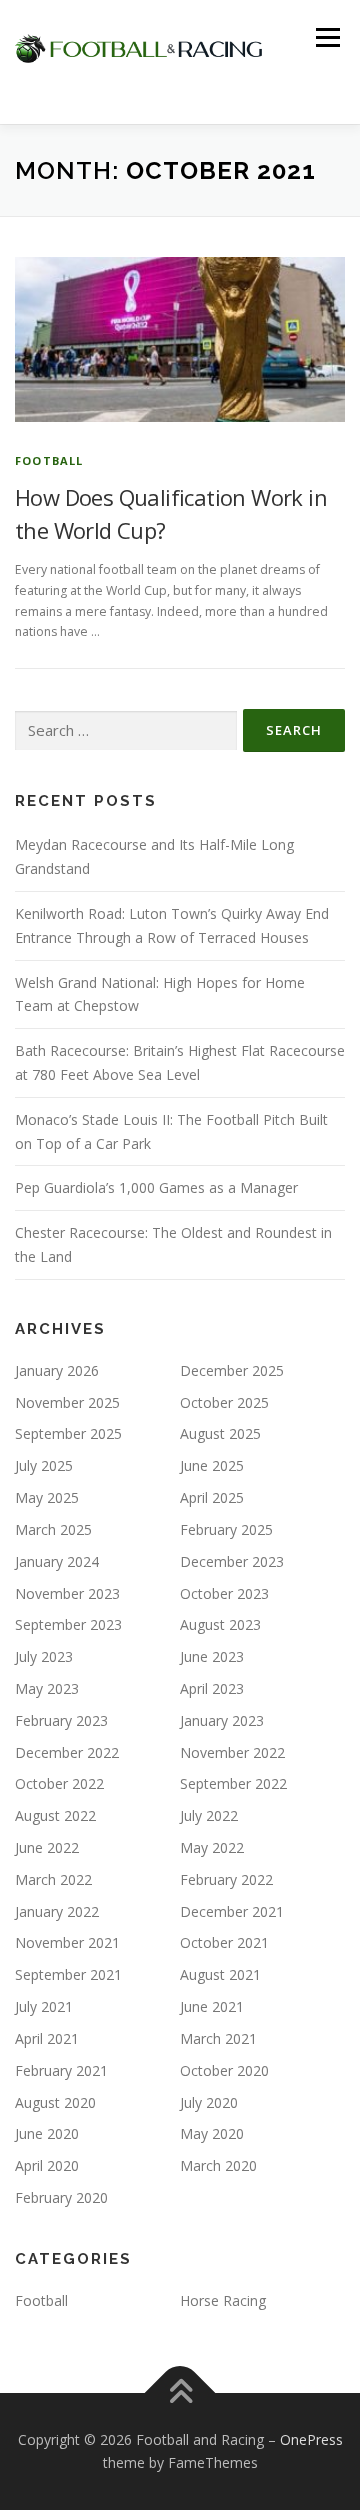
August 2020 (55, 2102)
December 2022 (67, 1752)
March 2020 (218, 2165)
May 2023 (47, 1688)
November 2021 (67, 1942)
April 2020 (47, 2165)
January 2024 (57, 1561)
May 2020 (212, 2133)
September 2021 (68, 1974)
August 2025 (220, 1433)
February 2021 (61, 2070)
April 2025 (212, 1497)
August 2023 (220, 1624)
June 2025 (212, 1465)
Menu (326, 37)
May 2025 (47, 1497)
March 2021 (218, 2038)
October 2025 (224, 1402)
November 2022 (232, 1752)
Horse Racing (223, 2300)
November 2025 (67, 1402)
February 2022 (226, 1879)
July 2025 (44, 1465)
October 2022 (59, 1783)
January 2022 (57, 1911)
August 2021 (220, 1974)
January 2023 (222, 1720)
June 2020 (47, 2133)
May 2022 (212, 1847)
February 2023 (61, 1720)
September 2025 (68, 1433)
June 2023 (212, 1656)
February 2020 (61, 2197)
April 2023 (212, 1688)
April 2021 (47, 2038)
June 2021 (212, 2006)
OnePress (311, 2439)
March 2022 (53, 1879)
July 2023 (44, 1656)
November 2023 (67, 1593)
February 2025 (226, 1529)
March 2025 (53, 1529)
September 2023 (68, 1624)
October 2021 (224, 1942)
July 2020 (209, 2102)
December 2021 (232, 1911)
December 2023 (232, 1561)
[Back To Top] (180, 2392)
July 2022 (209, 1815)
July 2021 (44, 2006)
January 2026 (57, 1370)
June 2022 (47, 1847)
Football (49, 460)
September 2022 (233, 1783)
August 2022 (55, 1815)
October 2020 (224, 2070)
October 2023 (224, 1593)
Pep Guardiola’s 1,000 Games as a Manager (156, 1187)
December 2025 (232, 1370)
